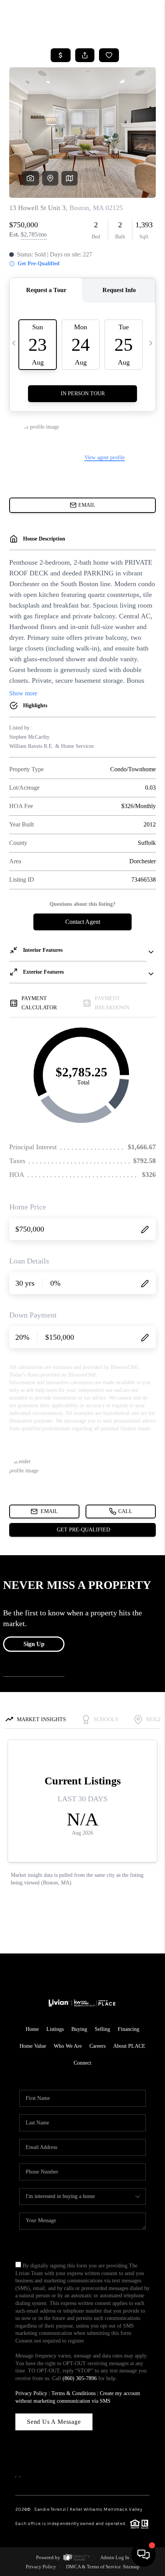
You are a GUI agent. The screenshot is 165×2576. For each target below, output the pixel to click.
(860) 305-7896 (80, 2378)
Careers (97, 2046)
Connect (82, 2063)
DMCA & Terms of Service (93, 2567)
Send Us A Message (54, 2422)
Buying (79, 2029)
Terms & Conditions (73, 2393)
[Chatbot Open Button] (144, 2555)
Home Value (33, 2046)
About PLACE (129, 2046)
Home (32, 2029)
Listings (55, 2029)
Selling (102, 2029)
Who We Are (68, 2046)
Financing (129, 2029)
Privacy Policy (31, 2393)
